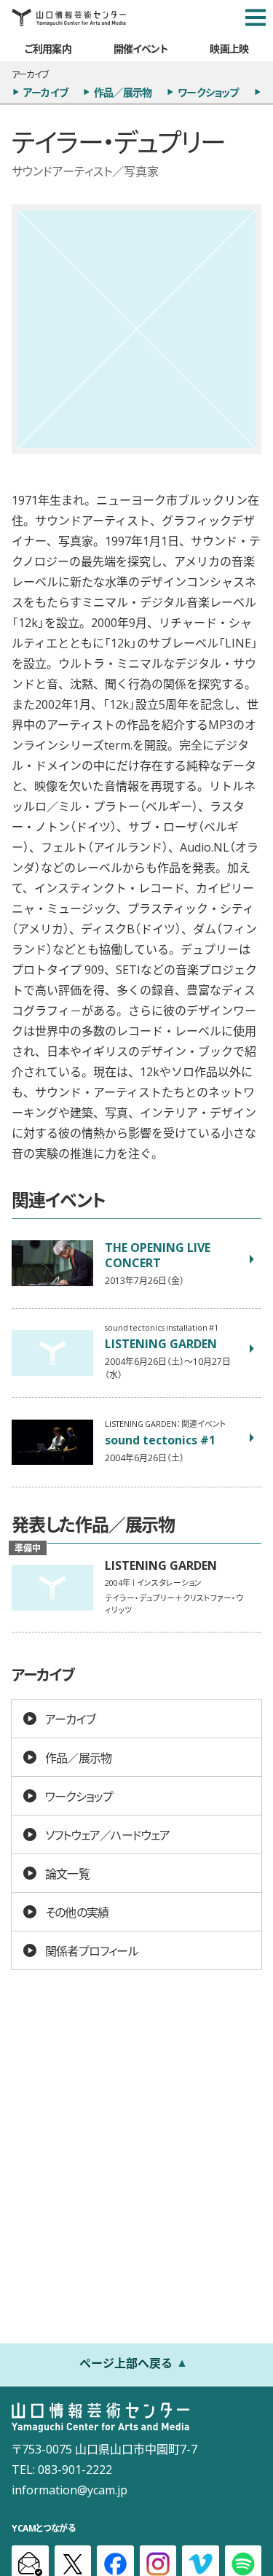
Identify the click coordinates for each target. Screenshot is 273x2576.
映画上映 (229, 48)
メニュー (256, 17)
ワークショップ (208, 92)
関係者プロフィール (92, 1950)
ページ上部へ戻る (126, 2362)
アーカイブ (45, 92)
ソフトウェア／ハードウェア (108, 1834)
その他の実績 (77, 1912)
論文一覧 (67, 1873)
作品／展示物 (123, 92)
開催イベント (141, 48)
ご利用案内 (48, 48)
